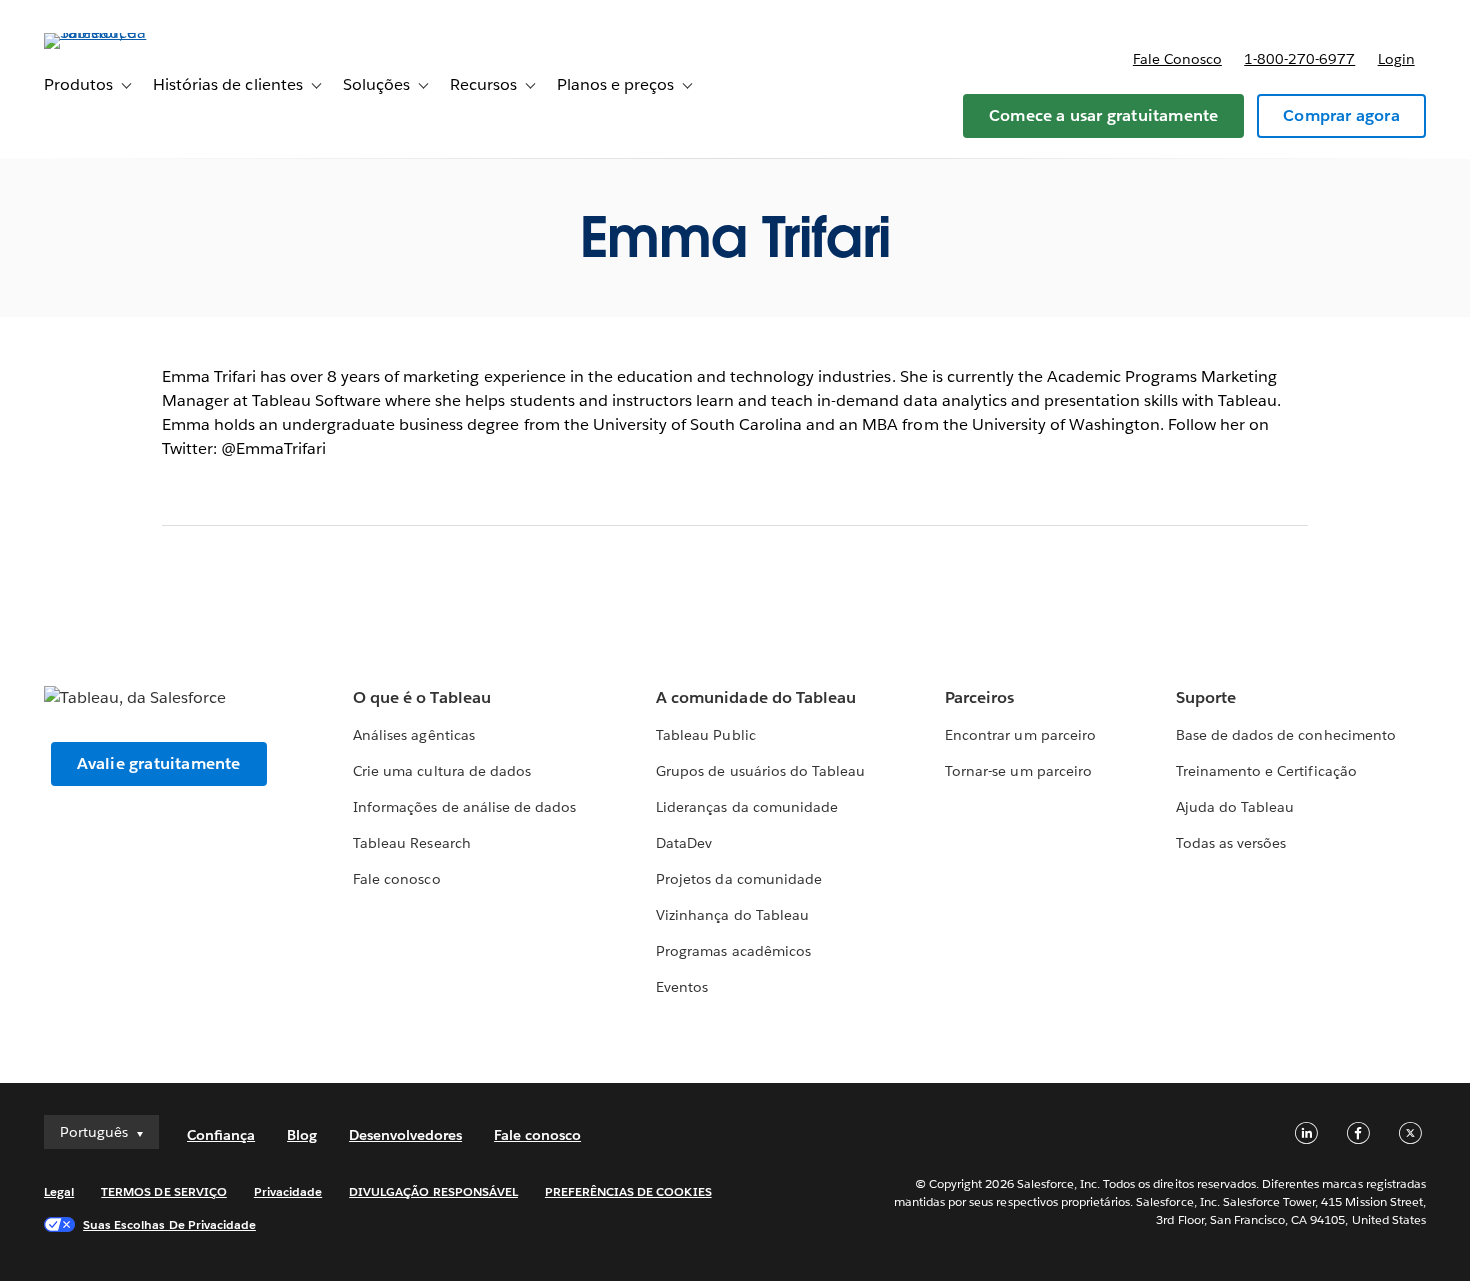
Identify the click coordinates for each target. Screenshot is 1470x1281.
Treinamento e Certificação (1266, 771)
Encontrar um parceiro (1020, 735)
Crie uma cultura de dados (441, 771)
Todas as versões (1231, 843)
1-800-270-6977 (1299, 59)
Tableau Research (411, 843)
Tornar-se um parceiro (1018, 771)
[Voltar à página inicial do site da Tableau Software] (119, 32)
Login (1396, 59)
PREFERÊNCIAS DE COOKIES (628, 1191)
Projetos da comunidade (738, 879)
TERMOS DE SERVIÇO (164, 1191)
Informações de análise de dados (464, 807)
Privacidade (288, 1191)
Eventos (682, 987)
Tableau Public (705, 735)
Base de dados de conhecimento (1286, 735)
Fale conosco (1177, 59)
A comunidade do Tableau (755, 697)
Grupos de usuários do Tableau (760, 771)
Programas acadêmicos (733, 951)
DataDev (684, 843)
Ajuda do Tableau (1235, 807)
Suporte (1206, 697)
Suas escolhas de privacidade (169, 1224)
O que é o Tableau (421, 697)
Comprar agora (1341, 115)
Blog (302, 1135)
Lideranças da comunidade (746, 807)
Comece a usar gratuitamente (1103, 115)
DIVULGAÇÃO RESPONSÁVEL (433, 1191)
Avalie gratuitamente (159, 763)
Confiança (221, 1135)
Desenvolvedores (405, 1135)
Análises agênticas (413, 735)
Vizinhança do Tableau (732, 915)
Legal (59, 1191)
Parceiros (979, 697)
